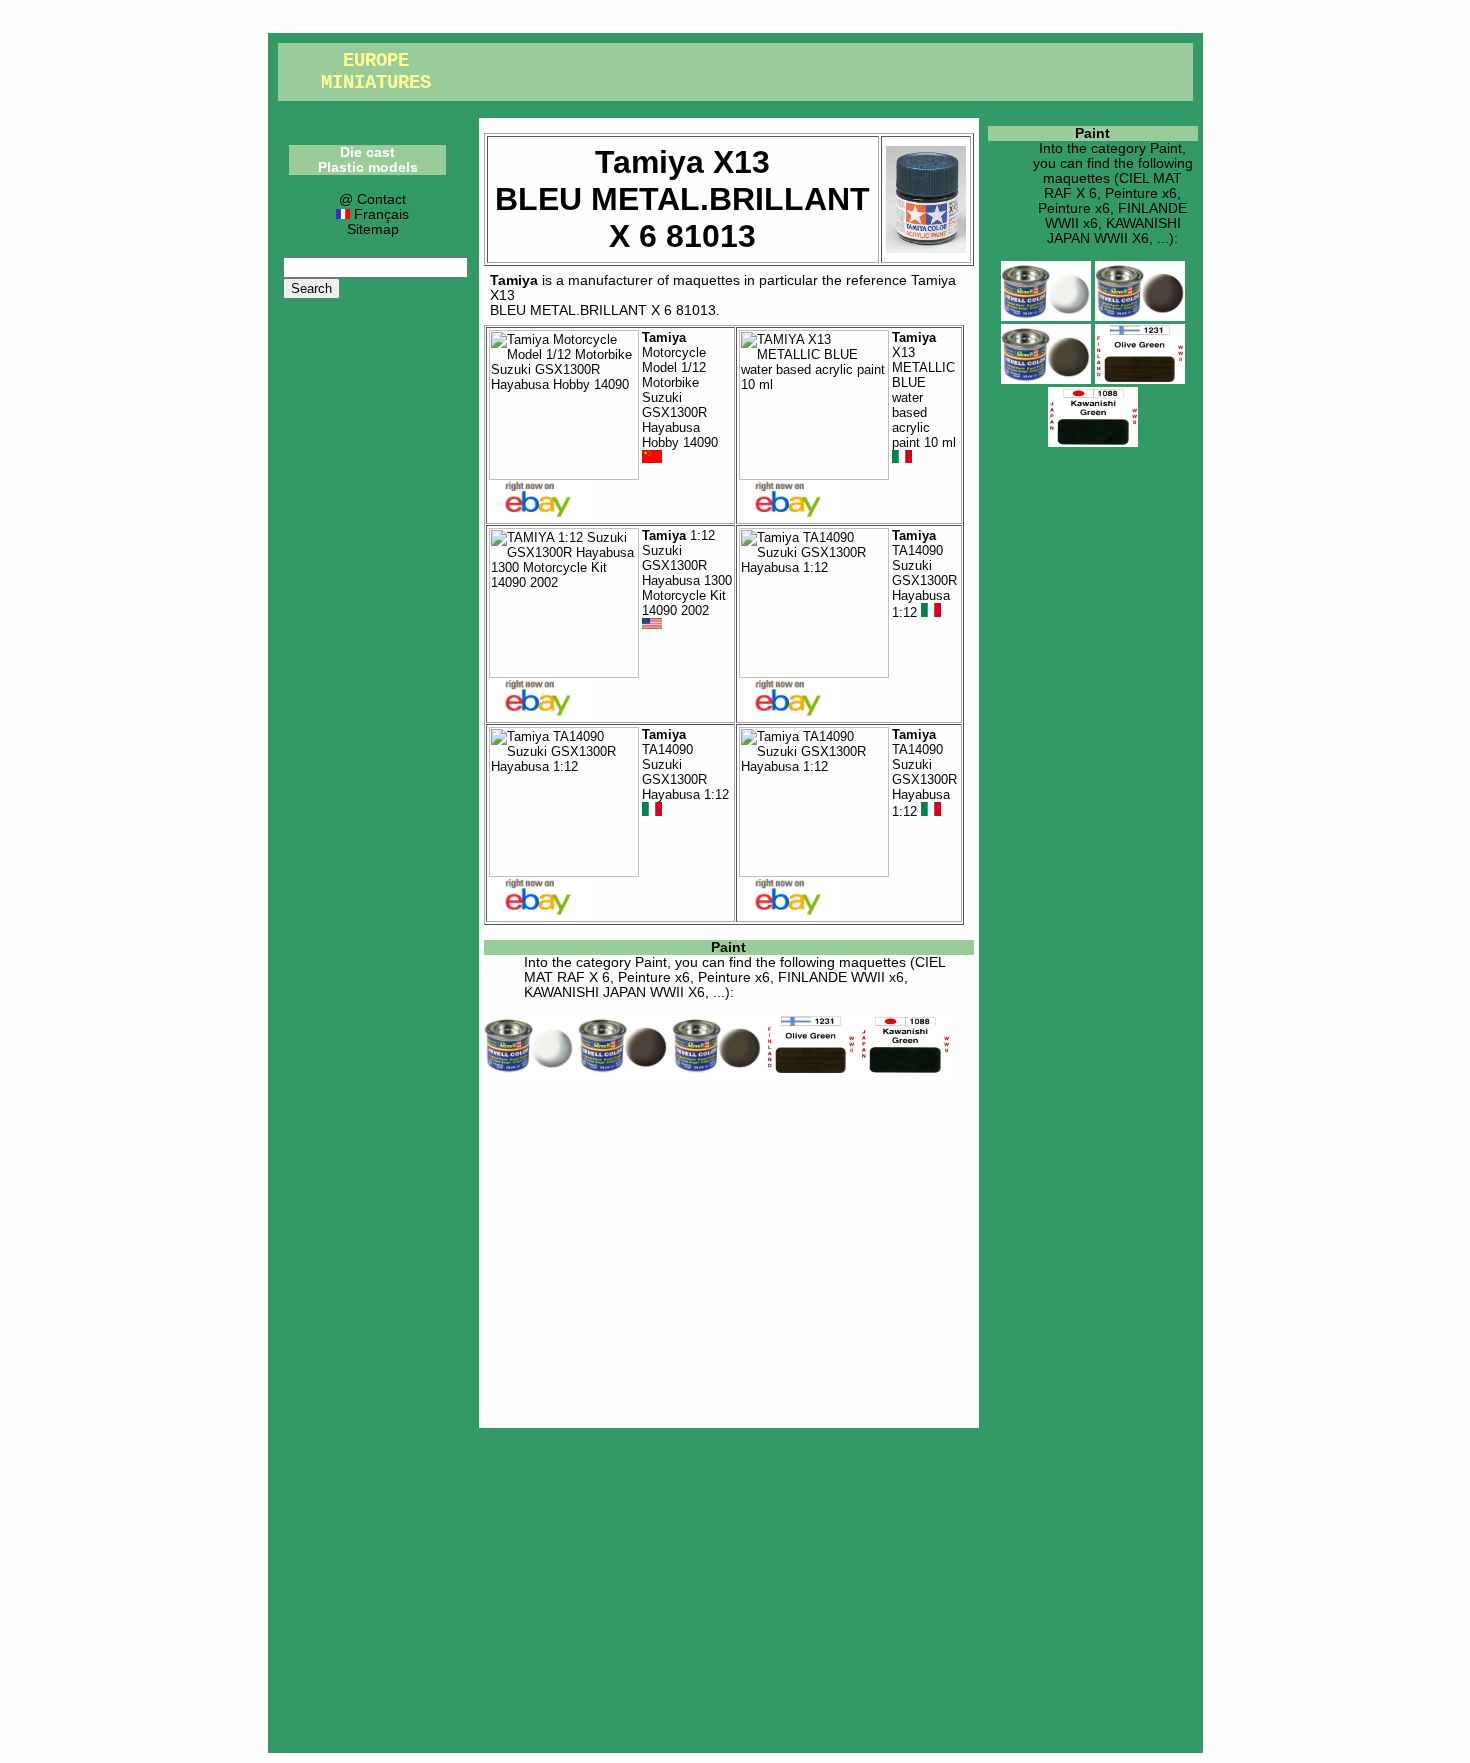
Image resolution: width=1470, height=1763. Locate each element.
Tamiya (514, 280)
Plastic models (368, 167)
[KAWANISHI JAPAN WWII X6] (905, 1070)
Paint (728, 947)
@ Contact (372, 199)
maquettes (706, 280)
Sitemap (373, 229)
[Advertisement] (729, 1248)
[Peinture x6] (623, 1070)
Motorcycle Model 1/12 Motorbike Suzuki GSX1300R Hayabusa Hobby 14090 (680, 390)
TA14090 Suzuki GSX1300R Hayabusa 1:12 (924, 574)
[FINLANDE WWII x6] (811, 1070)
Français (379, 214)
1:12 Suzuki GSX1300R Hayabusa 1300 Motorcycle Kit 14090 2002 (687, 573)
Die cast (367, 152)
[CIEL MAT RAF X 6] (529, 1070)
